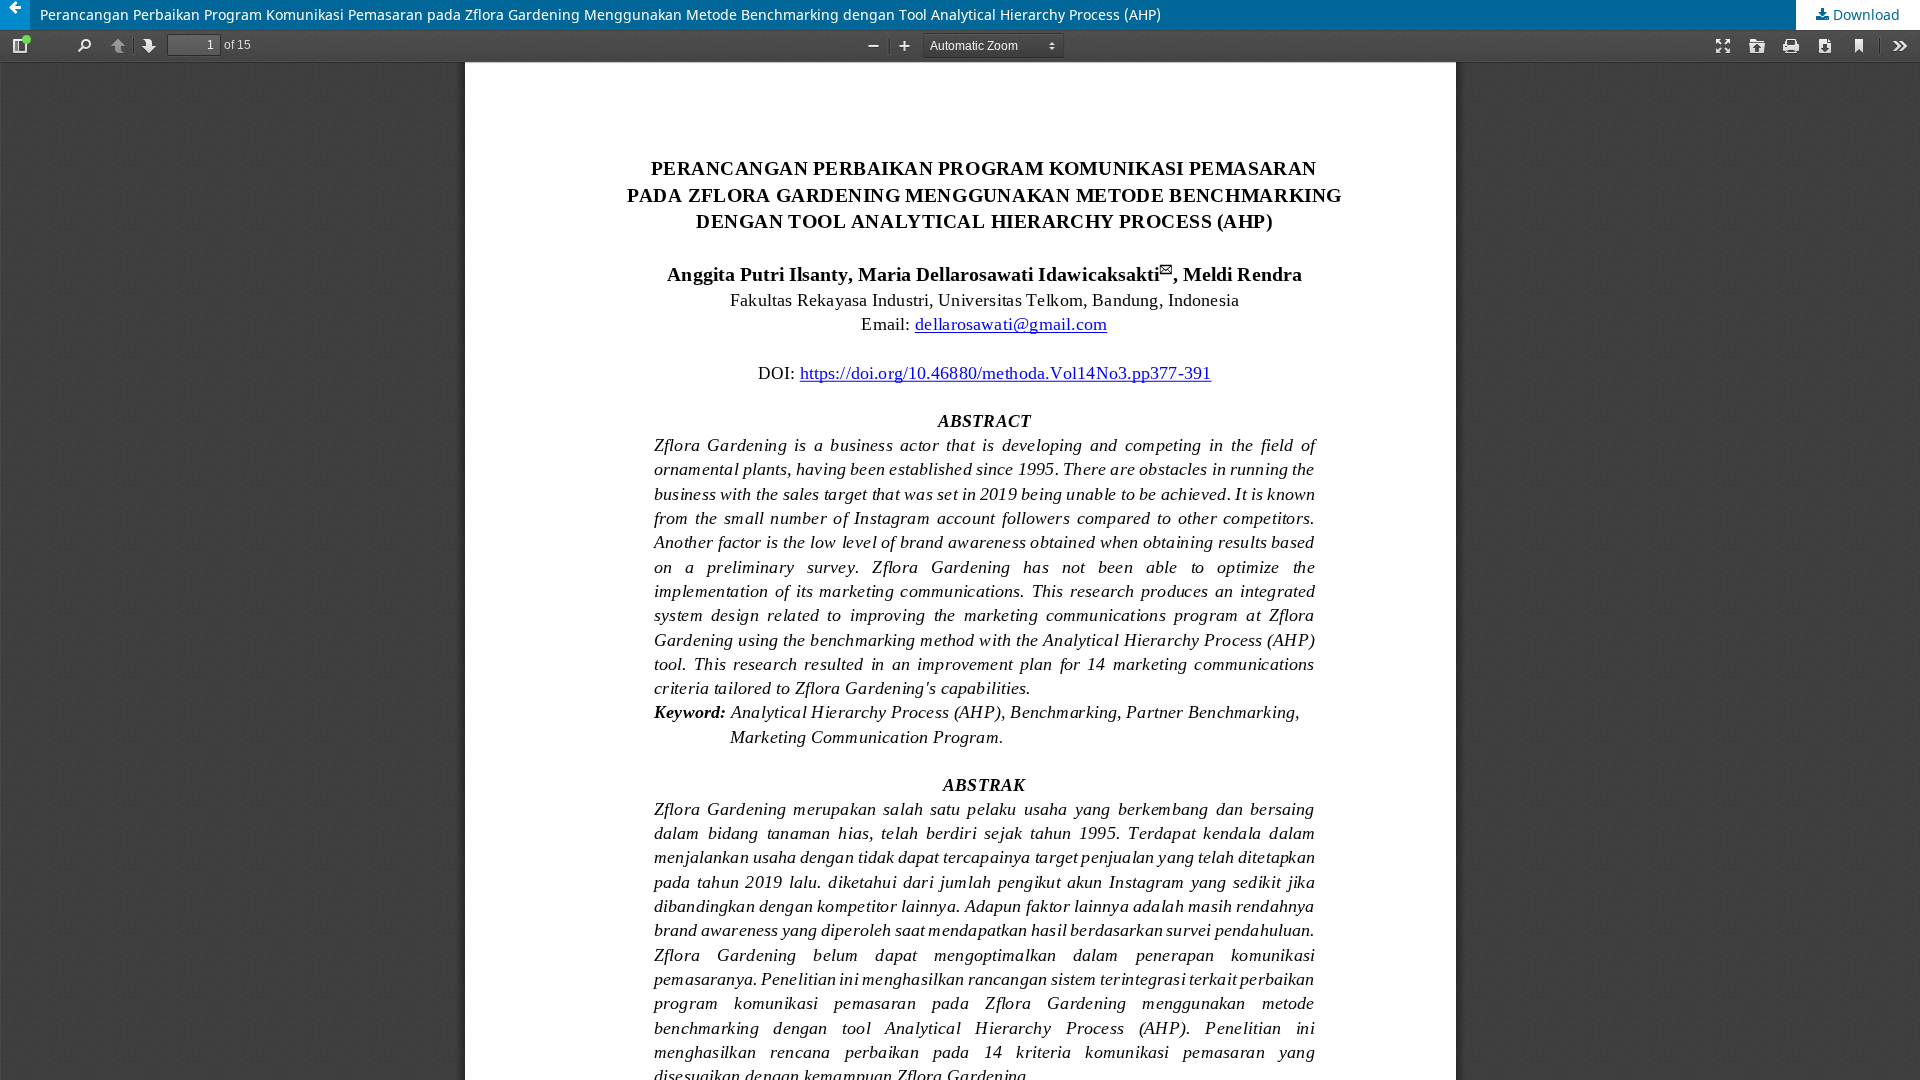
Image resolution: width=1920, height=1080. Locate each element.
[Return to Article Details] (15, 15)
